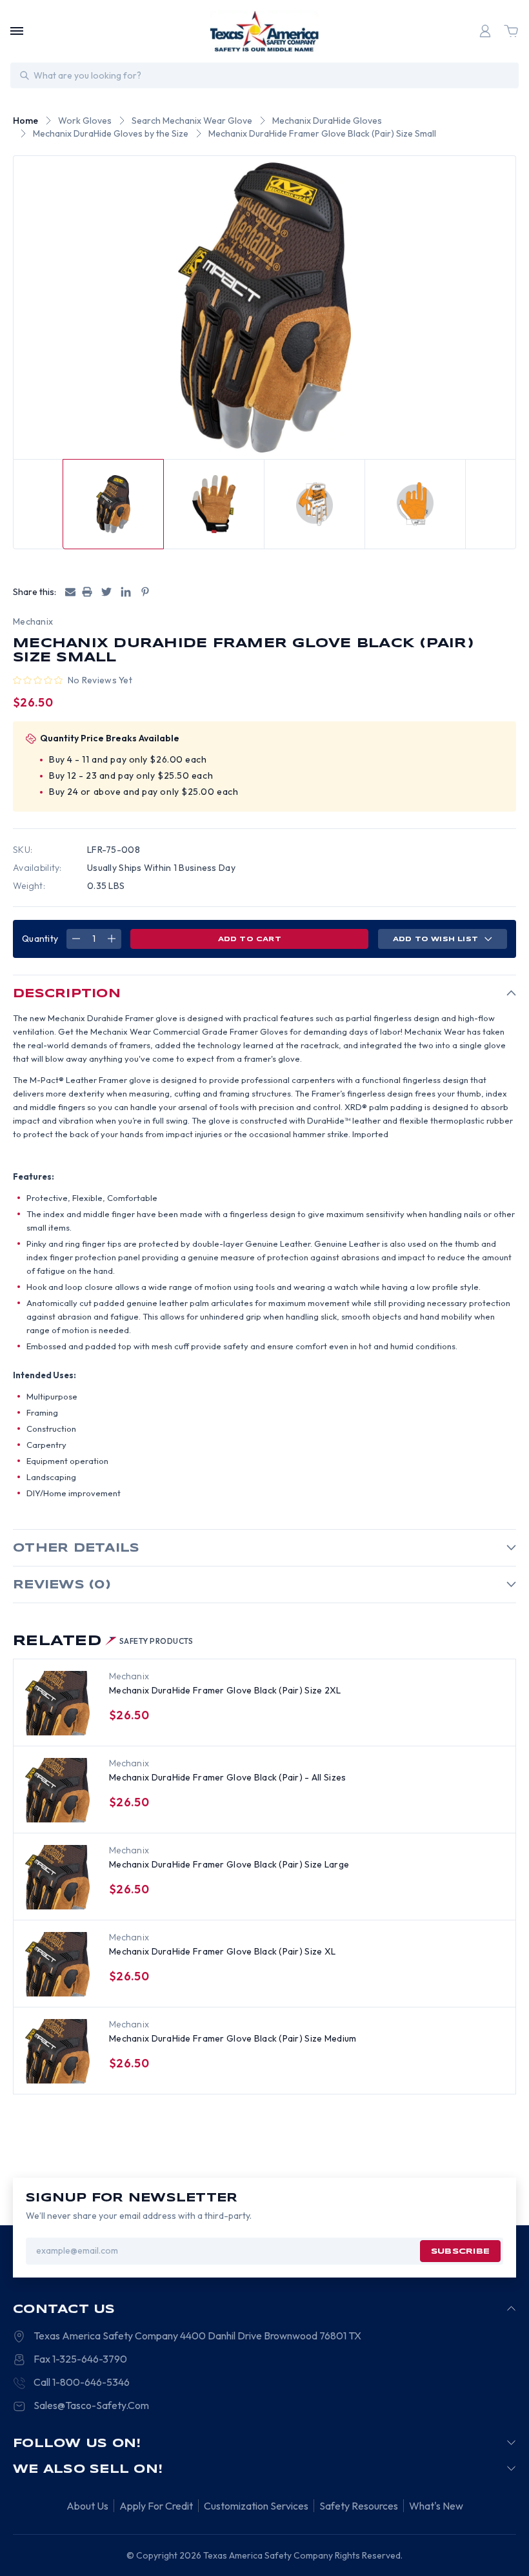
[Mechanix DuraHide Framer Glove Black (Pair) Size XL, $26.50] (57, 1964)
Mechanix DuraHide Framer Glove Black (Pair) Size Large (229, 1864)
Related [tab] (103, 1641)
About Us (87, 2506)
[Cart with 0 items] (511, 31)
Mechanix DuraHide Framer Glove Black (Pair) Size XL (222, 1951)
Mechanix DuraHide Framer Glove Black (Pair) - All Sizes (227, 1777)
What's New (436, 2506)
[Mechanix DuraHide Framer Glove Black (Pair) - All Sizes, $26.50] (57, 1790)
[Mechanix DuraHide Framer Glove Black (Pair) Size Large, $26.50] (57, 1877)
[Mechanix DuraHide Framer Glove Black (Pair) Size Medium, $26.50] (57, 2051)
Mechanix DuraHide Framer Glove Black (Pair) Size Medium (233, 2038)
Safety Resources (359, 2506)
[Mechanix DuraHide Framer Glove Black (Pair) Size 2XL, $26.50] (57, 1703)
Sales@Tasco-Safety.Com (91, 2405)
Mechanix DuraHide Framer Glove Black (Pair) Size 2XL (225, 1690)
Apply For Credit (156, 2506)
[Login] (485, 31)
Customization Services (256, 2506)
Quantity (40, 939)
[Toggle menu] (17, 31)
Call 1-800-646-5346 (82, 2382)
